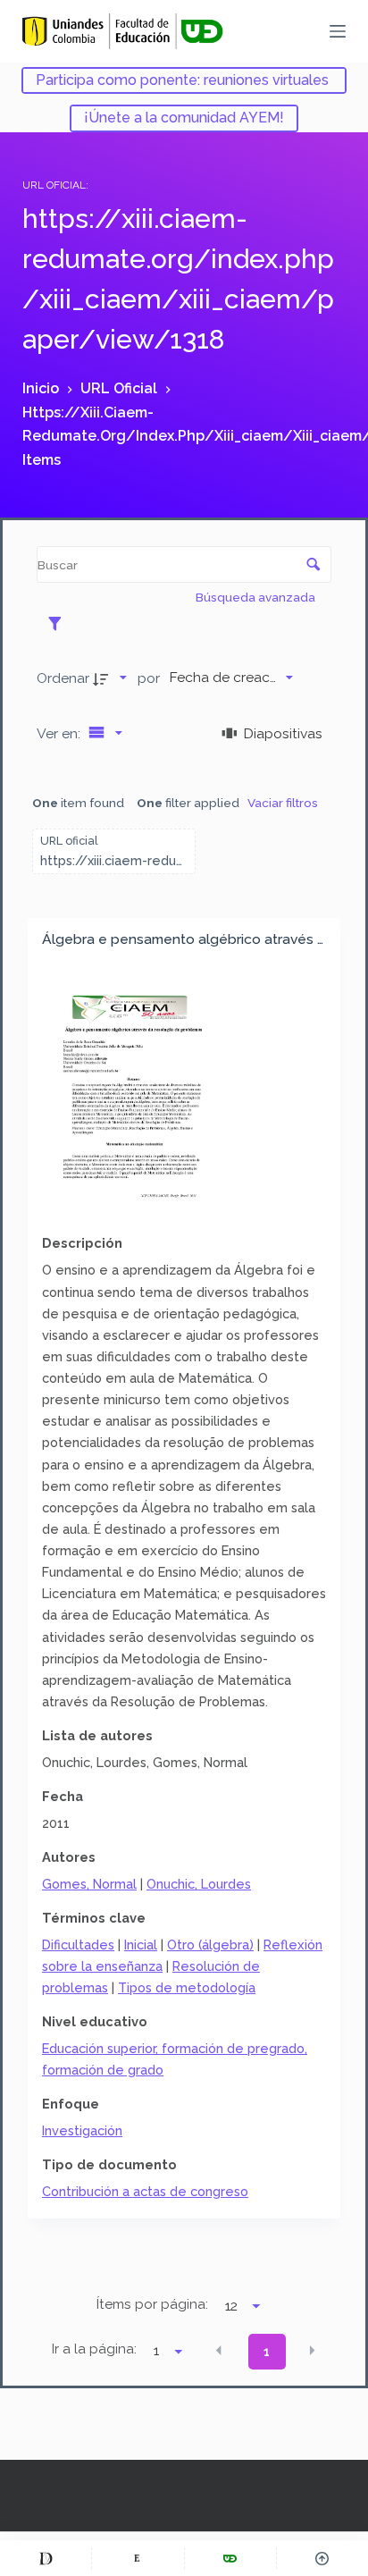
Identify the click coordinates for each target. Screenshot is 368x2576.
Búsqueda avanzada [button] (257, 597)
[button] (219, 2350)
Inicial (141, 1945)
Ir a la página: (94, 2349)
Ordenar (63, 678)
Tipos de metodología (187, 1987)
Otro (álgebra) (210, 1945)
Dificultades (78, 1945)
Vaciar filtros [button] (283, 803)
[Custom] (46, 2558)
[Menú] (338, 31)
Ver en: (60, 733)
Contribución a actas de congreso (145, 2191)
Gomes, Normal (89, 1884)
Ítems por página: (152, 2304)
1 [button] (267, 2352)
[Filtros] (59, 623)
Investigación (82, 2130)
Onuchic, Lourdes (199, 1884)
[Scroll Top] (322, 2558)
